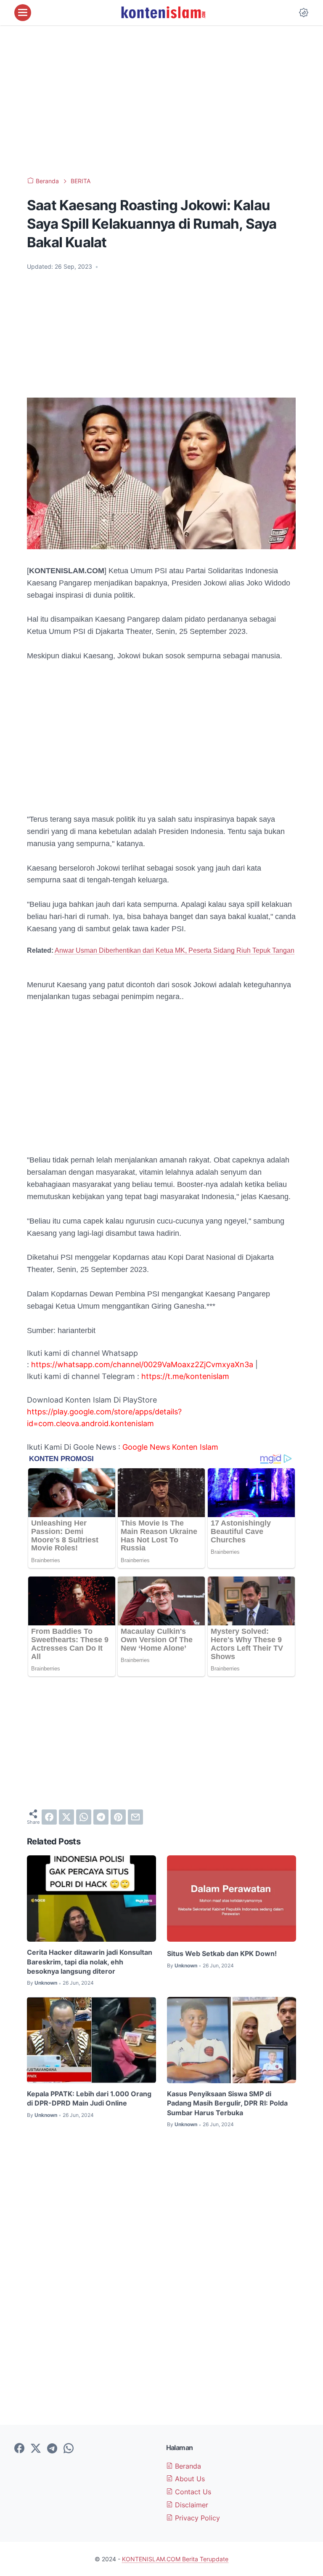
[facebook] (49, 1817)
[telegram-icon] (52, 2449)
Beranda (187, 2466)
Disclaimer (191, 2505)
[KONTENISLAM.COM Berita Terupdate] (163, 13)
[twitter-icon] (36, 2449)
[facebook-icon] (19, 2449)
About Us (189, 2479)
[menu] (23, 13)
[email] (135, 1817)
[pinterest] (118, 1817)
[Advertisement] (161, 101)
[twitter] (66, 1817)
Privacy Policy (196, 2518)
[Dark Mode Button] (304, 13)
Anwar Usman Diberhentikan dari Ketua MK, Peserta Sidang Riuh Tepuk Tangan (175, 950)
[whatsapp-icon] (69, 2449)
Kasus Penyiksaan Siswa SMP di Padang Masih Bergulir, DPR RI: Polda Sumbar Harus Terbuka (227, 2103)
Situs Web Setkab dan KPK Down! (222, 1953)
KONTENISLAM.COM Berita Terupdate (175, 2559)
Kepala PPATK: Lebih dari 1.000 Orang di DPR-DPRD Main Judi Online (89, 2098)
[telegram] (101, 1817)
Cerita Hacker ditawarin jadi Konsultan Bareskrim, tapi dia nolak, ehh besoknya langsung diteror (90, 1962)
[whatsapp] (84, 1817)
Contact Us (192, 2492)
